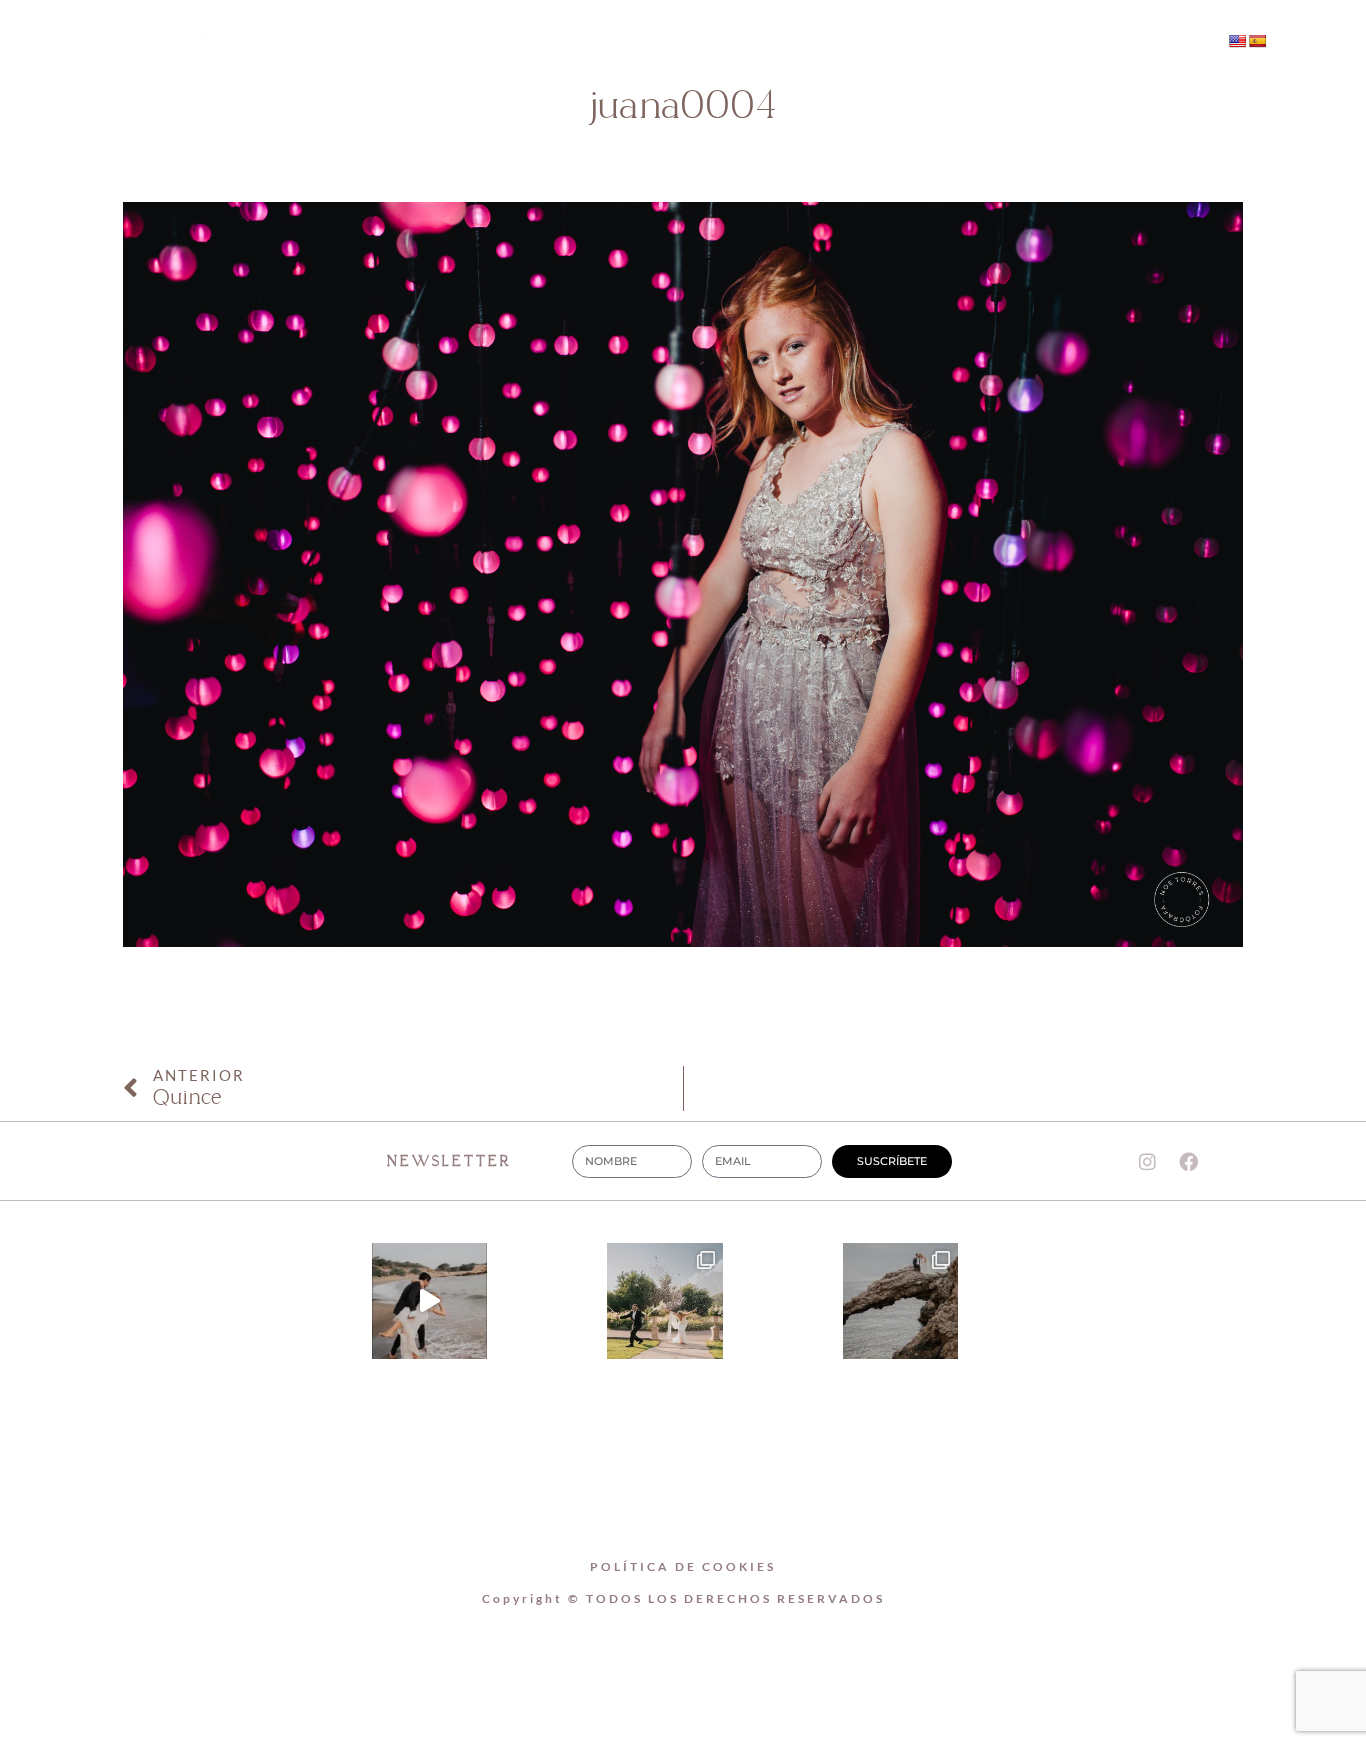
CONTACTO (864, 42)
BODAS (733, 42)
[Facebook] (1072, 43)
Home (484, 42)
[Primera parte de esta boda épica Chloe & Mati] (665, 1301)
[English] (1237, 41)
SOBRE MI (607, 42)
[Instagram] (1031, 43)
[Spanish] (1257, 41)
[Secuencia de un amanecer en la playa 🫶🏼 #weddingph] (430, 1301)
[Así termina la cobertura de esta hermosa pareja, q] (901, 1301)
